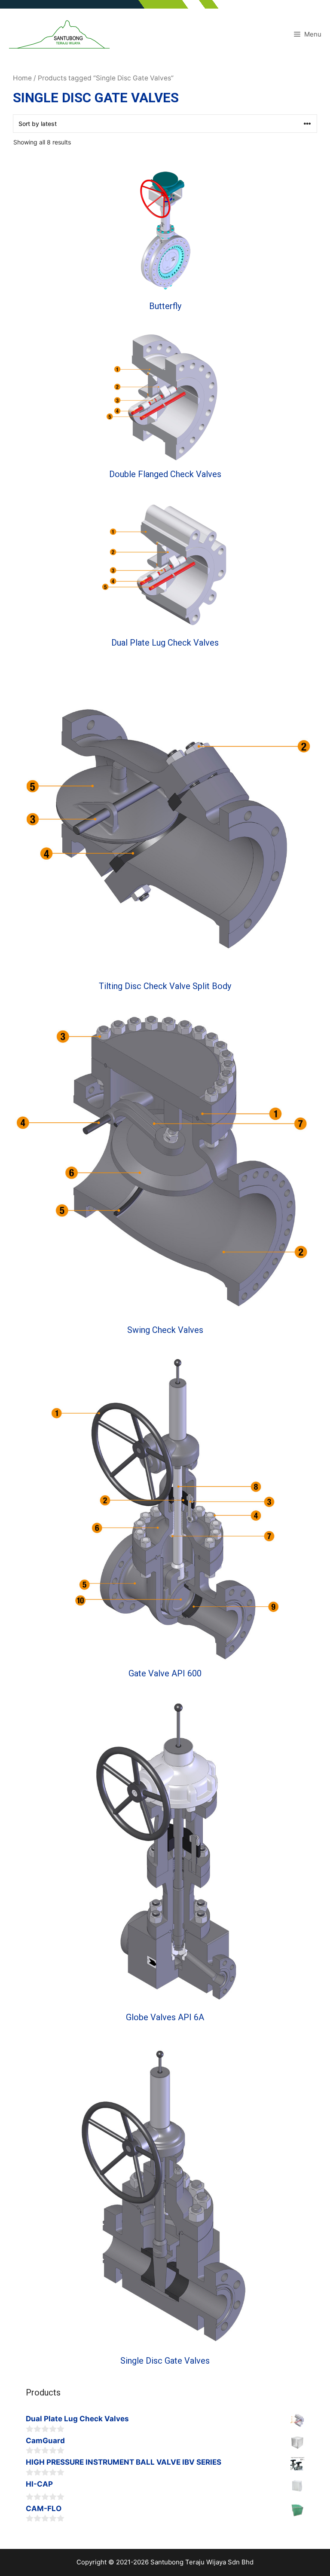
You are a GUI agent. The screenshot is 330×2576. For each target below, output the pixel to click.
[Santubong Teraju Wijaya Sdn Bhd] (59, 34)
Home (22, 78)
